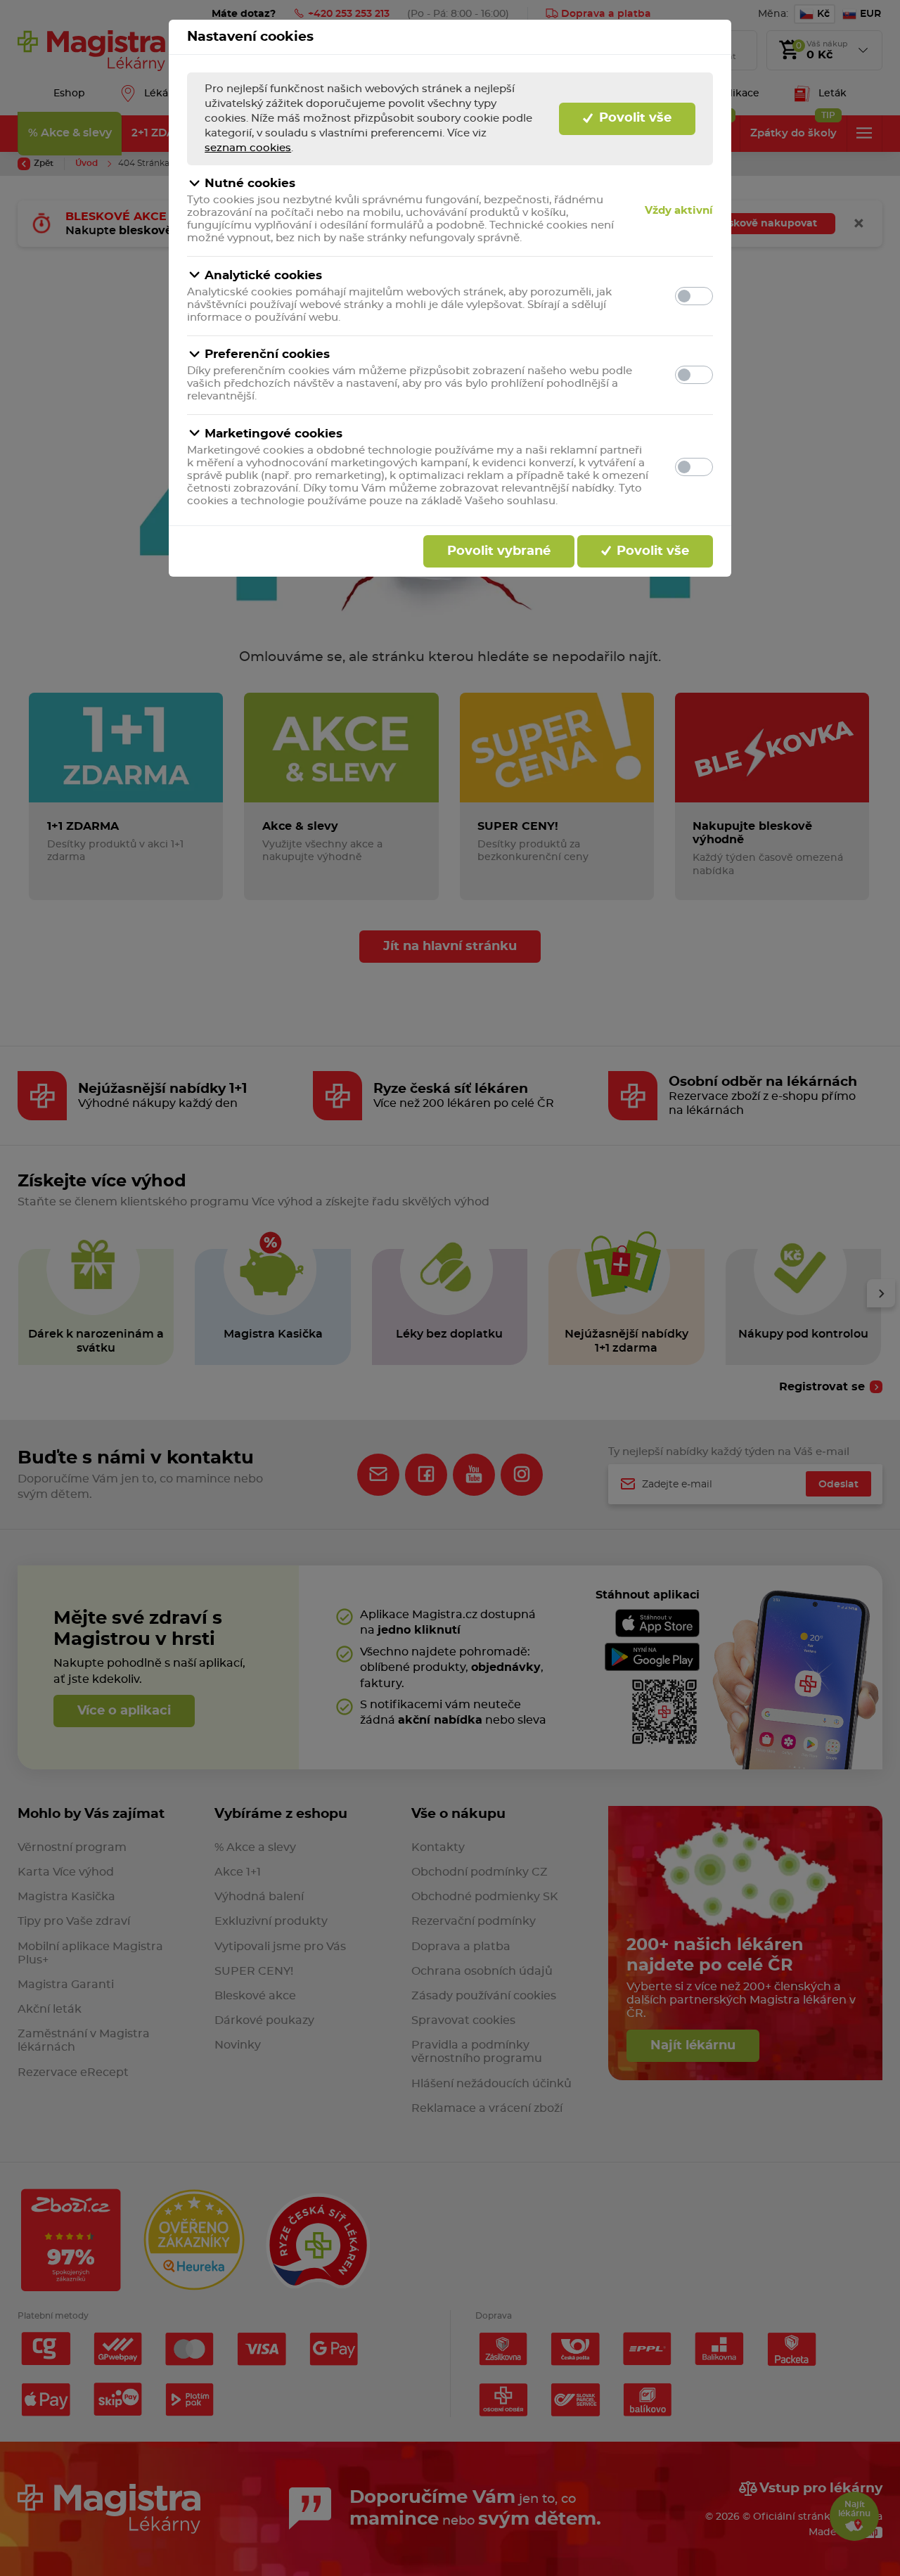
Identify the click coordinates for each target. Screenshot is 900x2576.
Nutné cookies (250, 183)
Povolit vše (634, 118)
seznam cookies (248, 148)
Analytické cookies (263, 275)
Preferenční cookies (267, 354)
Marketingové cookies (274, 434)
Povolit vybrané (499, 551)
